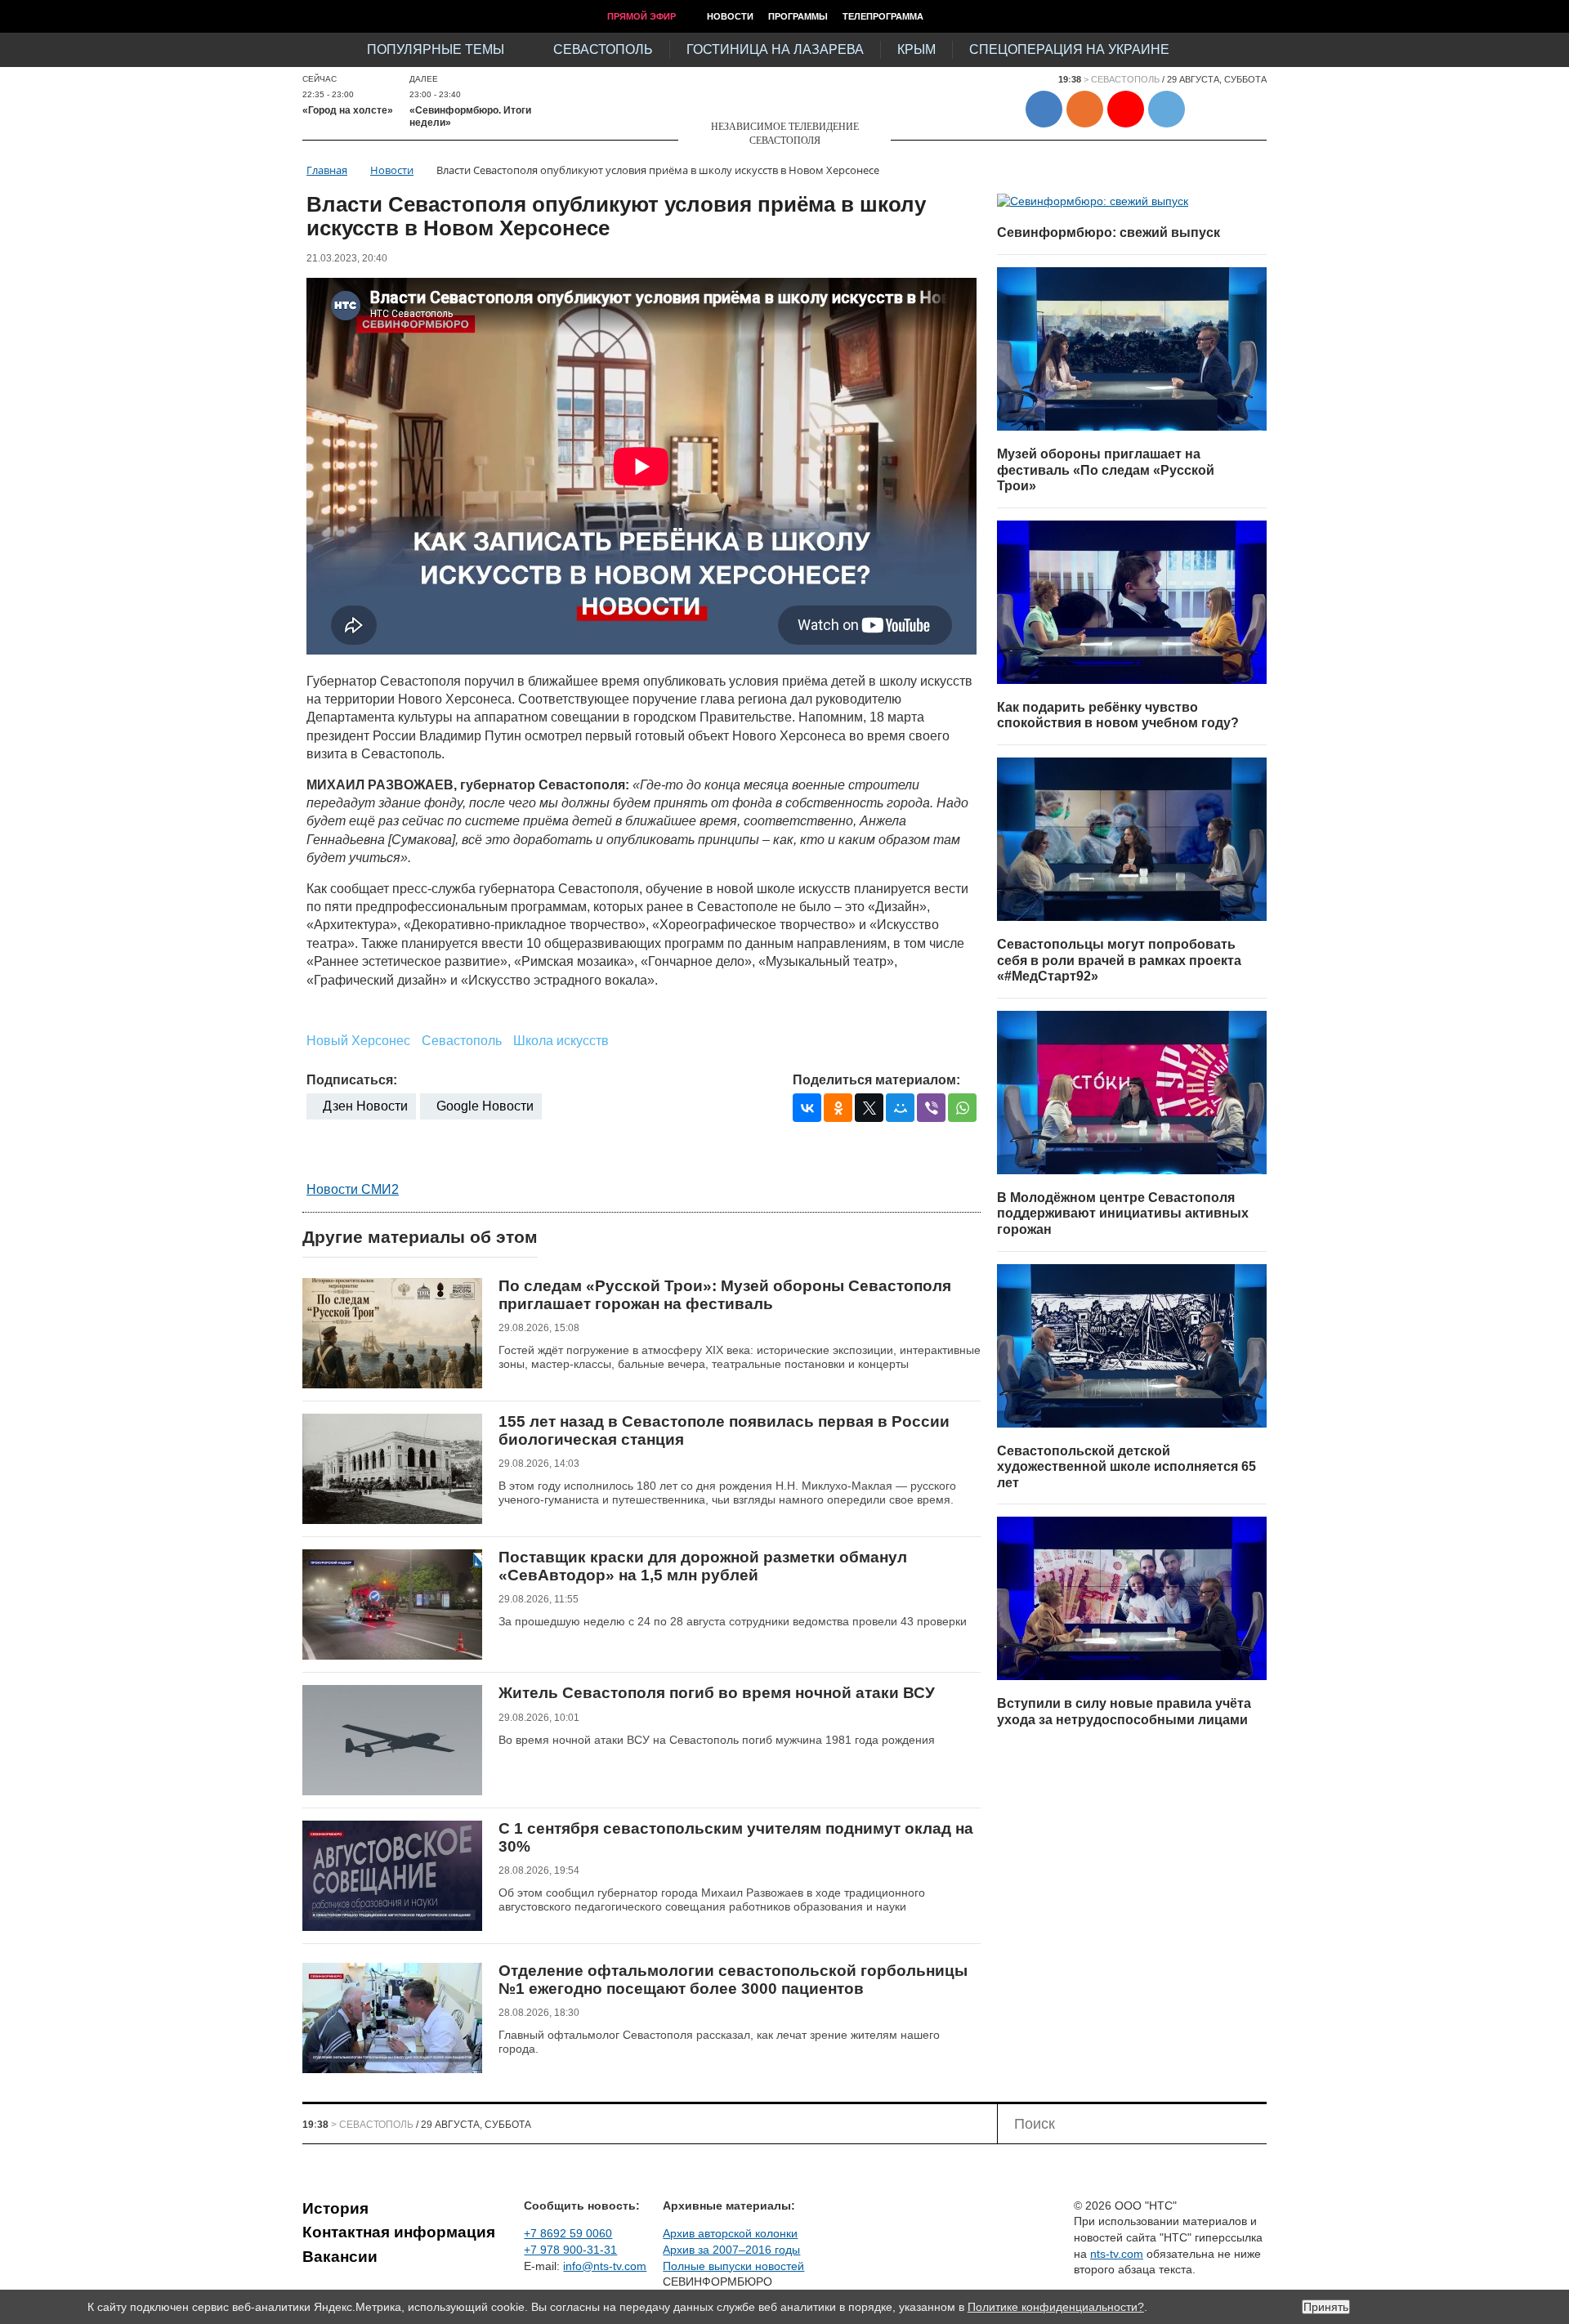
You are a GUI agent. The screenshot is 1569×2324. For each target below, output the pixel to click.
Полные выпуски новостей (733, 2266)
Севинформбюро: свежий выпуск (1109, 232)
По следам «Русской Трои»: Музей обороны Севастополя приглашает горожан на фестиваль (725, 1295)
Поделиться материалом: (876, 1080)
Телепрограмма (883, 16)
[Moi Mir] (900, 1108)
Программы (798, 16)
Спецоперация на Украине (1069, 49)
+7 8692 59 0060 (568, 2233)
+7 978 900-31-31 (570, 2250)
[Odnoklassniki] (838, 1108)
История (335, 2208)
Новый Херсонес (358, 1041)
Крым (916, 49)
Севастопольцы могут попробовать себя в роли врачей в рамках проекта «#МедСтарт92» (1119, 960)
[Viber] (931, 1108)
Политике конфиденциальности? (1056, 2307)
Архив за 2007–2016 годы (731, 2250)
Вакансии (340, 2257)
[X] (869, 1108)
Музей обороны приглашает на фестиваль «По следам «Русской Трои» (1106, 470)
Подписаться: (352, 1080)
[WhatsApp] (962, 1108)
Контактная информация (399, 2232)
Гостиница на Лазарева (775, 49)
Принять (1326, 2307)
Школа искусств (561, 1041)
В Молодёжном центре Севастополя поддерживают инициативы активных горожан (1123, 1213)
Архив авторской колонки (730, 2233)
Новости (730, 16)
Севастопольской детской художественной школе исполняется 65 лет (1126, 1467)
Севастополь (603, 49)
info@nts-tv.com (605, 2266)
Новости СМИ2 (353, 1189)
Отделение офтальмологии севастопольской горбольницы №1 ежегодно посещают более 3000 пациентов (733, 1980)
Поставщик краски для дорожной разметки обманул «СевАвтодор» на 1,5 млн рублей (703, 1566)
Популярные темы (436, 49)
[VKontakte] (807, 1108)
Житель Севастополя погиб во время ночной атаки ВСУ (717, 1693)
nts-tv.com (1117, 2254)
